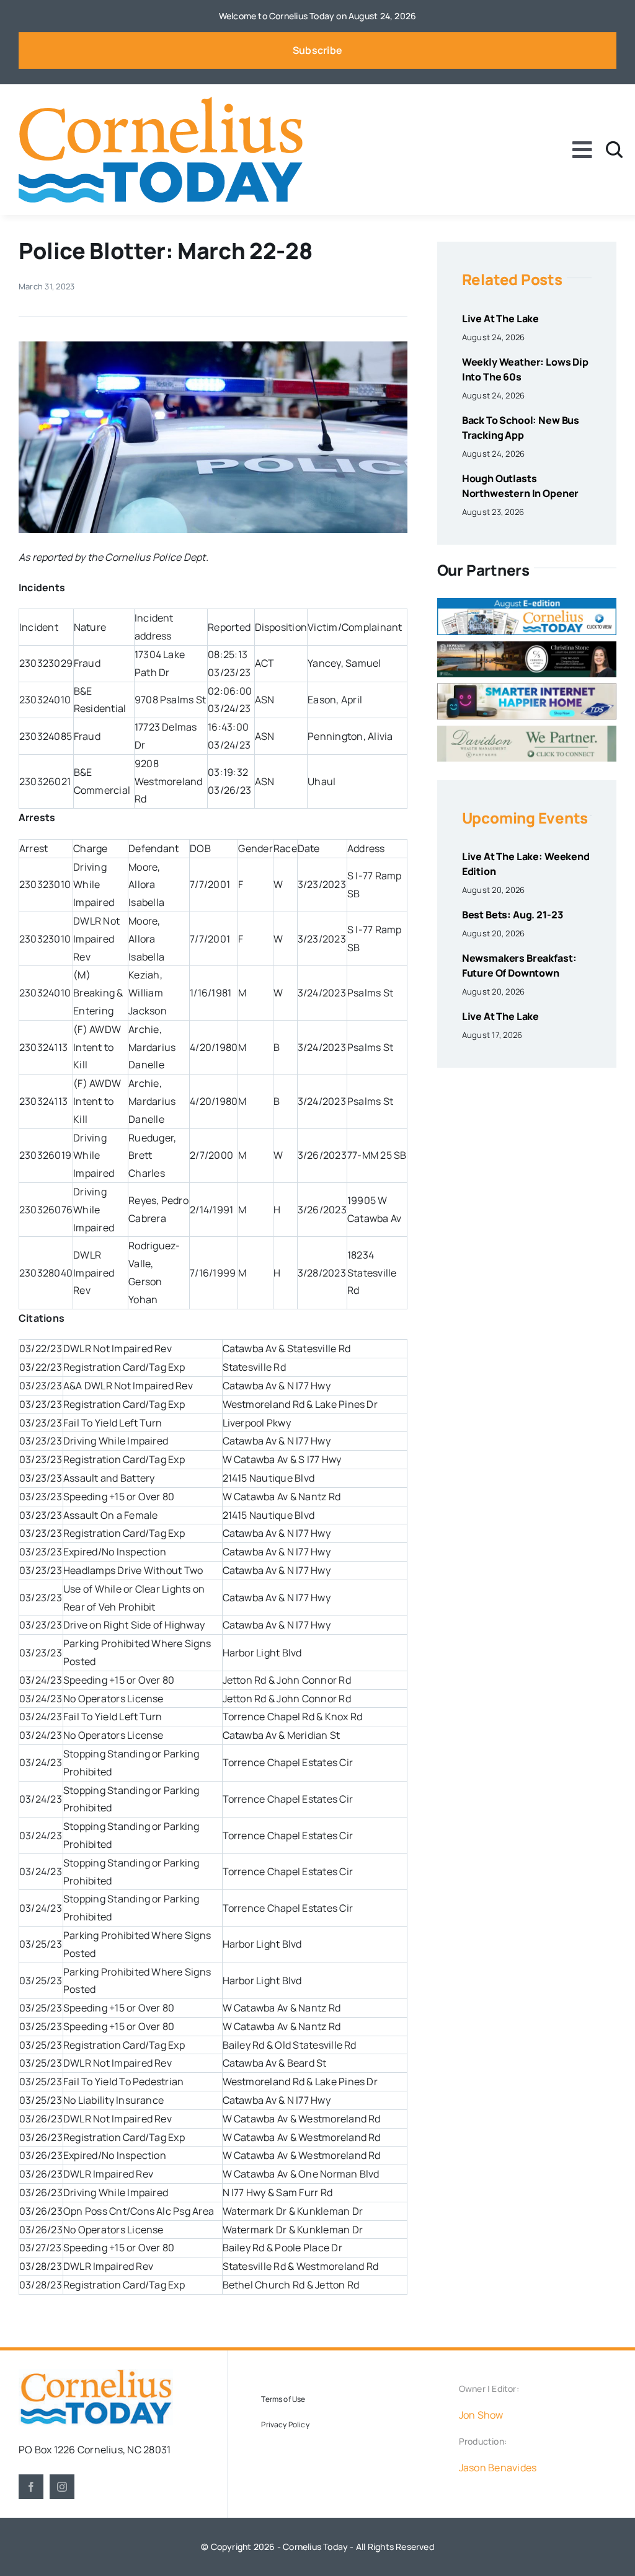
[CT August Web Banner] (527, 603)
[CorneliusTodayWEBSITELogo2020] (96, 2374)
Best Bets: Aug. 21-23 (513, 915)
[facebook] (31, 2487)
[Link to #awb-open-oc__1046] (614, 150)
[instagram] (62, 2487)
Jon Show (481, 2415)
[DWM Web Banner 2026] (527, 731)
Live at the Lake (500, 319)
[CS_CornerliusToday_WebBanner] (527, 646)
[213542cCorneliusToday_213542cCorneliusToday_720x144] (527, 688)
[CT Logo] (161, 102)
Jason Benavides (498, 2468)
